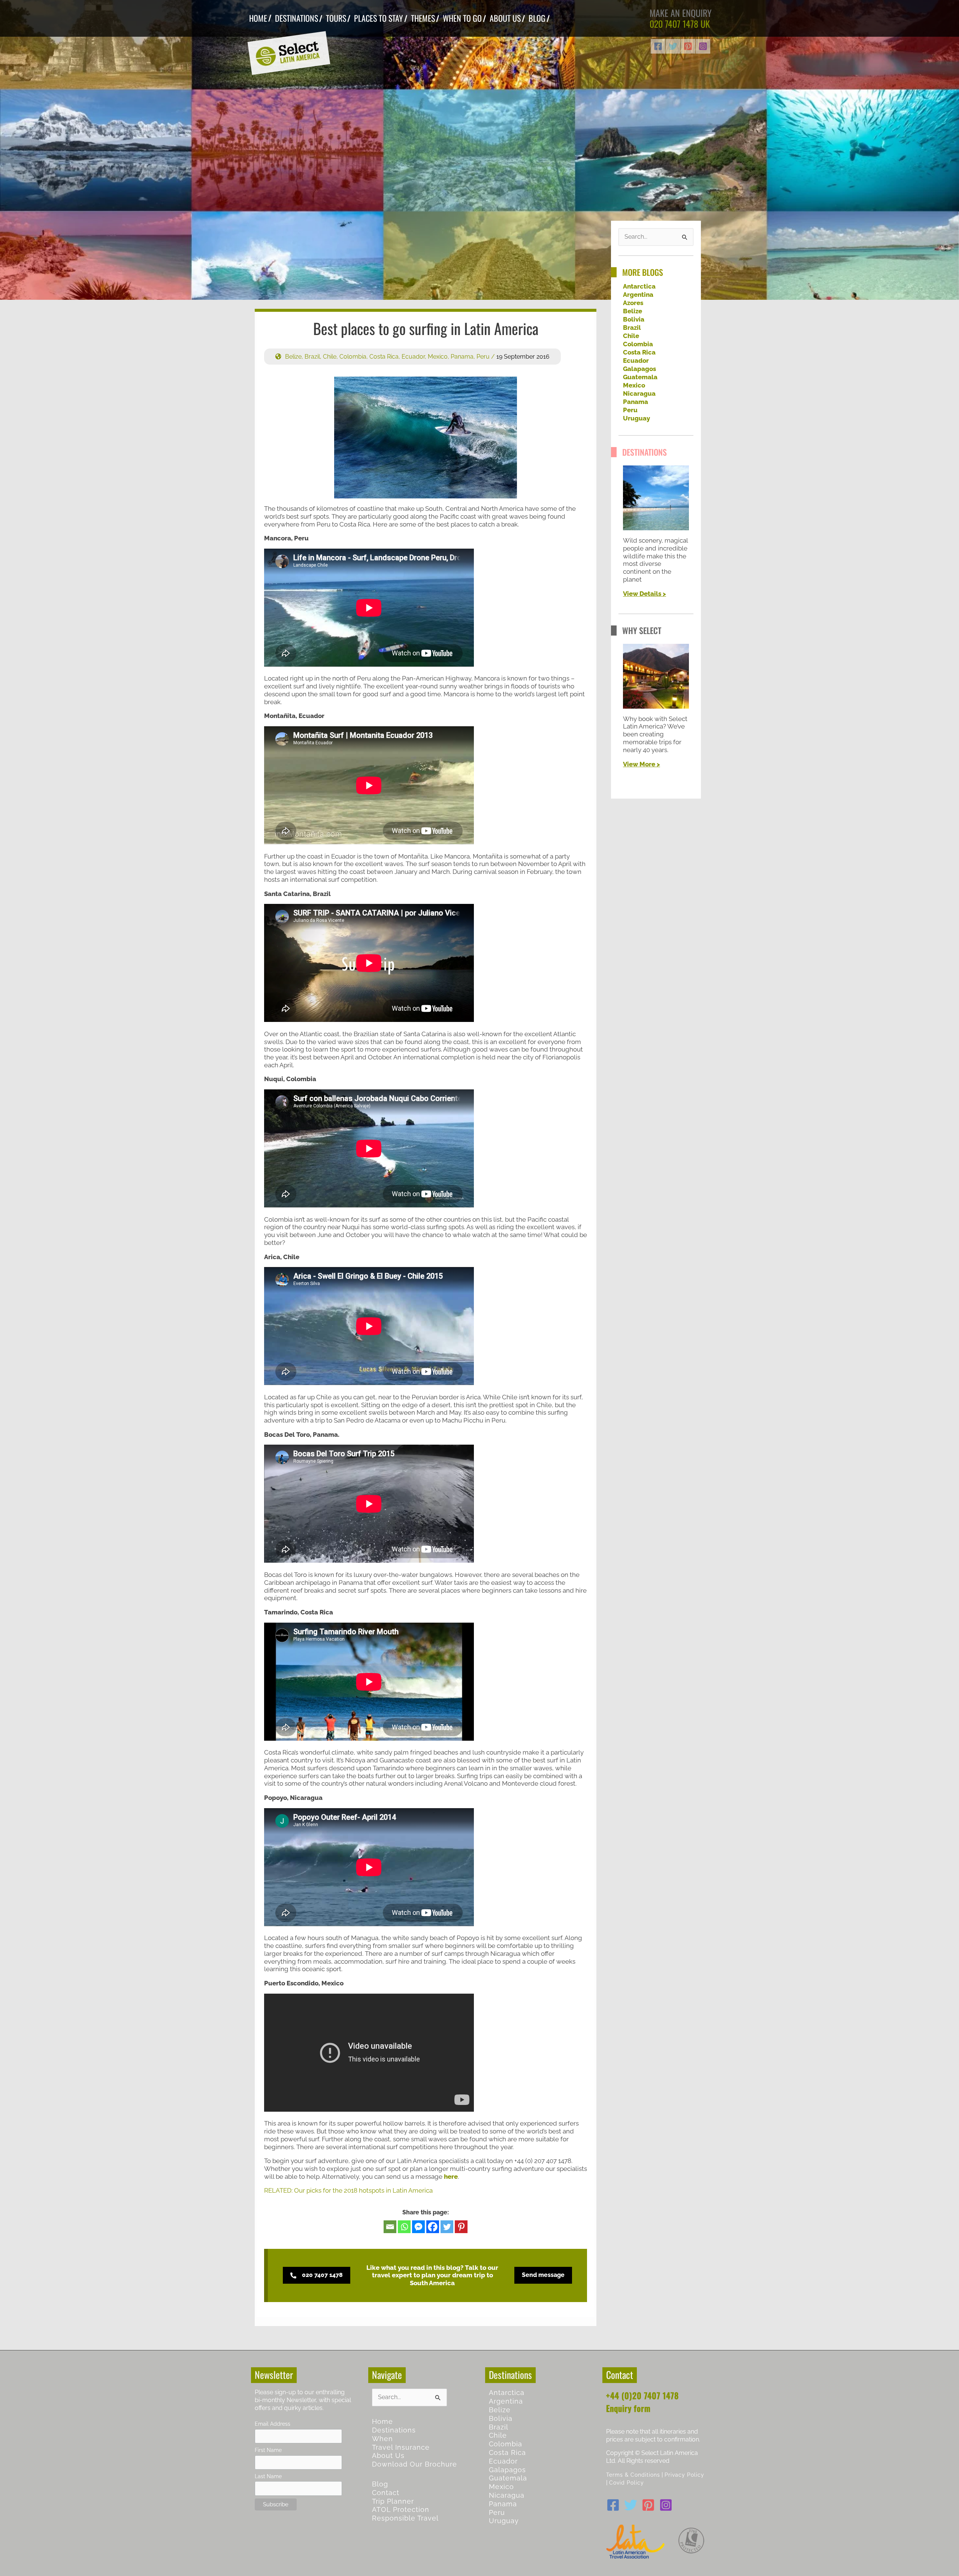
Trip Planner (393, 2501)
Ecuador (413, 357)
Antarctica (639, 286)
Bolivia (634, 319)
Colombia (353, 357)
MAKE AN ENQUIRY (681, 13)
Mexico (438, 357)
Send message (543, 2275)
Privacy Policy (684, 2475)
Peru (483, 357)
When (382, 2439)
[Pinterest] (688, 46)
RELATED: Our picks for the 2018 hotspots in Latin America (348, 2190)
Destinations (394, 2430)
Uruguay (636, 418)
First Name (268, 2450)
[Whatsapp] (404, 2227)
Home (382, 2421)
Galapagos (639, 369)
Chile (330, 357)
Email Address (273, 2424)
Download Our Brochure (415, 2464)
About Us (388, 2456)
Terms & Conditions (633, 2475)
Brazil (312, 357)
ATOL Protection (401, 2509)
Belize (293, 357)
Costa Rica (384, 357)
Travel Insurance (401, 2447)
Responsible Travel (405, 2518)
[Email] (390, 2227)
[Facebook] (658, 46)
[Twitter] (673, 46)
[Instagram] (703, 46)
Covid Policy (627, 2483)
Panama (462, 357)
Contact (386, 2493)
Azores (633, 303)
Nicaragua (639, 393)
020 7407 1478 (674, 24)
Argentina (638, 295)
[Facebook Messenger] (418, 2227)
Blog (380, 2484)
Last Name (268, 2476)
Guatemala (640, 377)
